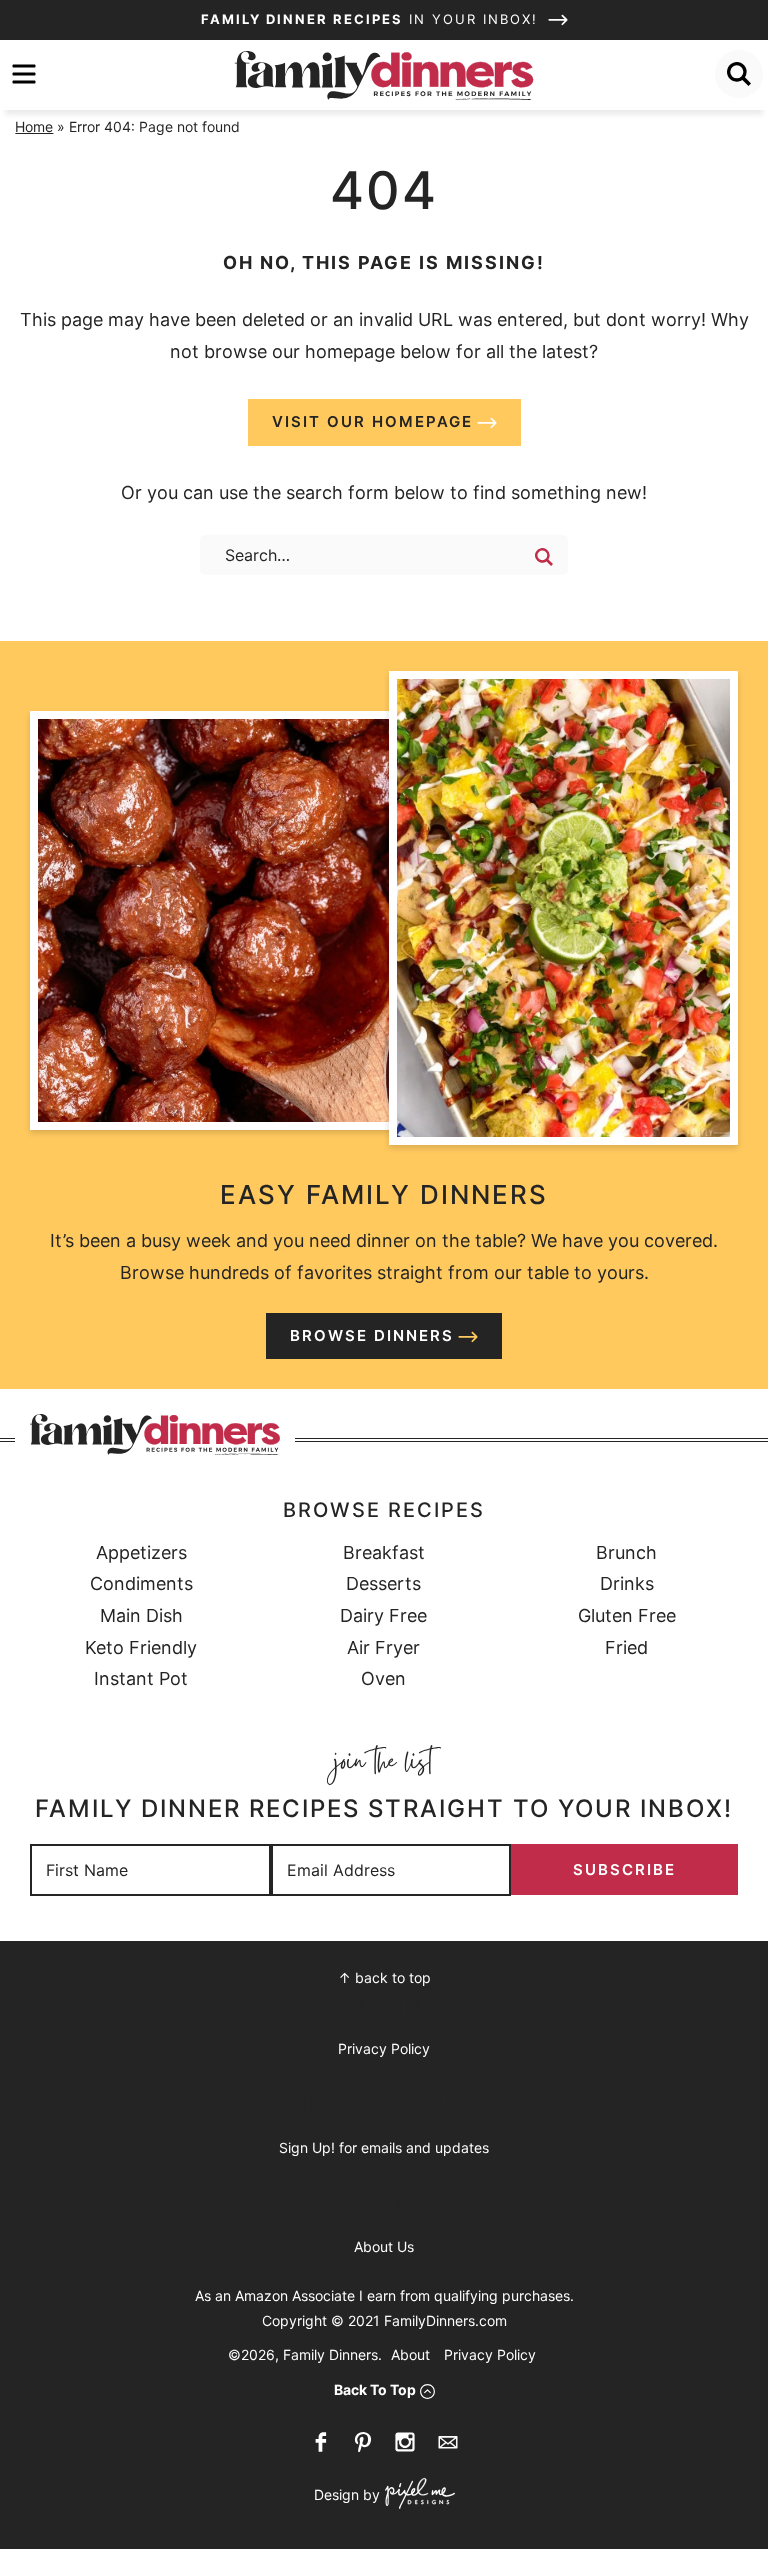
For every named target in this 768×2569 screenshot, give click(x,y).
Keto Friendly (141, 1647)
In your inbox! (372, 19)
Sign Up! (307, 2147)
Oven (383, 1678)
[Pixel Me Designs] (417, 2495)
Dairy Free (383, 1615)
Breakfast (384, 1552)
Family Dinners (384, 75)
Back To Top (375, 2389)
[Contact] (448, 2442)
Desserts (383, 1583)
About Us (384, 2246)
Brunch (626, 1552)
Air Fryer (383, 1647)
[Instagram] (405, 2442)
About (410, 2354)
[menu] (24, 74)
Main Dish (141, 1615)
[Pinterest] (363, 2442)
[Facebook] (321, 2442)
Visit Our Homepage (372, 421)
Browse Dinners (372, 1335)
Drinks (627, 1583)
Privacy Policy (384, 2048)
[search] (739, 74)
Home (34, 126)
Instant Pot (141, 1678)
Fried (626, 1647)
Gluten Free (627, 1615)
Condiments (141, 1583)
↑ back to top (384, 1977)
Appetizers (141, 1552)
